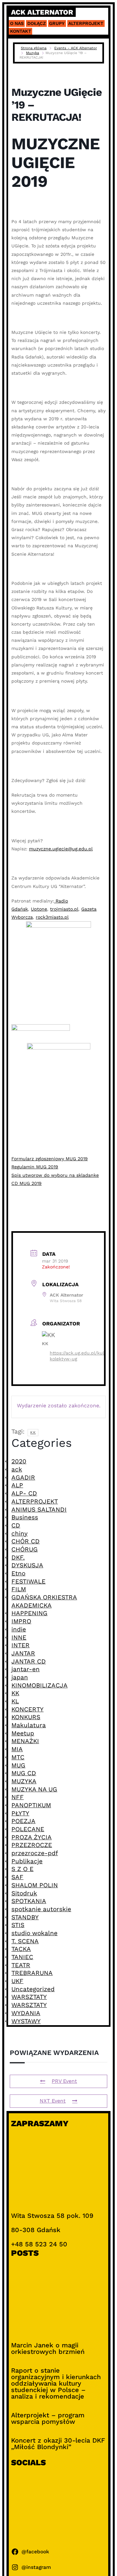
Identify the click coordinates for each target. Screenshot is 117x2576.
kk (33, 1432)
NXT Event (53, 2101)
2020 (19, 1461)
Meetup (23, 1733)
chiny (19, 1533)
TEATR (21, 1965)
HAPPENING (29, 1613)
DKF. (18, 1557)
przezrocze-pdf (35, 1853)
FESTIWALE (28, 1581)
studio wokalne (34, 1933)
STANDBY (25, 1917)
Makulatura (29, 1725)
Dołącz (37, 23)
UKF (17, 1981)
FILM (19, 1589)
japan (20, 1677)
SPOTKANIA (29, 1901)
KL (15, 1701)
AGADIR (23, 1477)
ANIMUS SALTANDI (39, 1509)
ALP (17, 1485)
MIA (17, 1749)
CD (16, 1525)
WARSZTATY (29, 1997)
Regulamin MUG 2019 (35, 1167)
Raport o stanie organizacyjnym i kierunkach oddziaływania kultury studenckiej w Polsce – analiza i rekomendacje (56, 2383)
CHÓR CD (26, 1541)
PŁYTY (20, 1813)
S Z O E (22, 1869)
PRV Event (64, 2081)
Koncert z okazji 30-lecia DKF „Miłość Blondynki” (58, 2444)
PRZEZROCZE (32, 1845)
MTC (18, 1757)
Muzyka (32, 53)
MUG (18, 1765)
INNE (19, 1637)
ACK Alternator (42, 12)
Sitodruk (24, 1893)
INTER (20, 1645)
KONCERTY (27, 1709)
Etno (18, 1573)
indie (19, 1629)
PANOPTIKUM (31, 1805)
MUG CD (24, 1773)
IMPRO (21, 1621)
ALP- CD (24, 1493)
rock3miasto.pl (52, 917)
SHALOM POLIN (35, 1885)
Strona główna (34, 48)
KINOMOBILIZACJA (39, 1685)
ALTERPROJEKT (35, 1501)
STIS (18, 1925)
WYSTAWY (26, 2021)
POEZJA (23, 1821)
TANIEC (22, 1957)
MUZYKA (24, 1781)
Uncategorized (33, 1989)
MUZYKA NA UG (34, 1789)
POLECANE (28, 1829)
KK (15, 1693)
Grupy (57, 23)
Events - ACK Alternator (76, 48)
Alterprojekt (86, 23)
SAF (17, 1877)
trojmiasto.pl (64, 909)
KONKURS (26, 1717)
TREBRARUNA (32, 1973)
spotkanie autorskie (41, 1909)
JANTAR (23, 1653)
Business (25, 1517)
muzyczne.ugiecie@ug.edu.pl (61, 849)
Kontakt (21, 31)
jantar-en (26, 1669)
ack (17, 1469)
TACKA (21, 1949)
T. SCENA (25, 1941)
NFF (18, 1797)
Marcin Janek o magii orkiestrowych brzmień (48, 2348)
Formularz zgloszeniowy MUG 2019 (50, 1159)
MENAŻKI (25, 1741)
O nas (17, 23)
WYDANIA (26, 2013)
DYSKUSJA (27, 1565)
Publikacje (27, 1861)
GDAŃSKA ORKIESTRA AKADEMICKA (44, 1601)
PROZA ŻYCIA (32, 1837)
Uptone (39, 909)
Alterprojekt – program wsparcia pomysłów (48, 2418)
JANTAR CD (29, 1661)
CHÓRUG (25, 1549)
